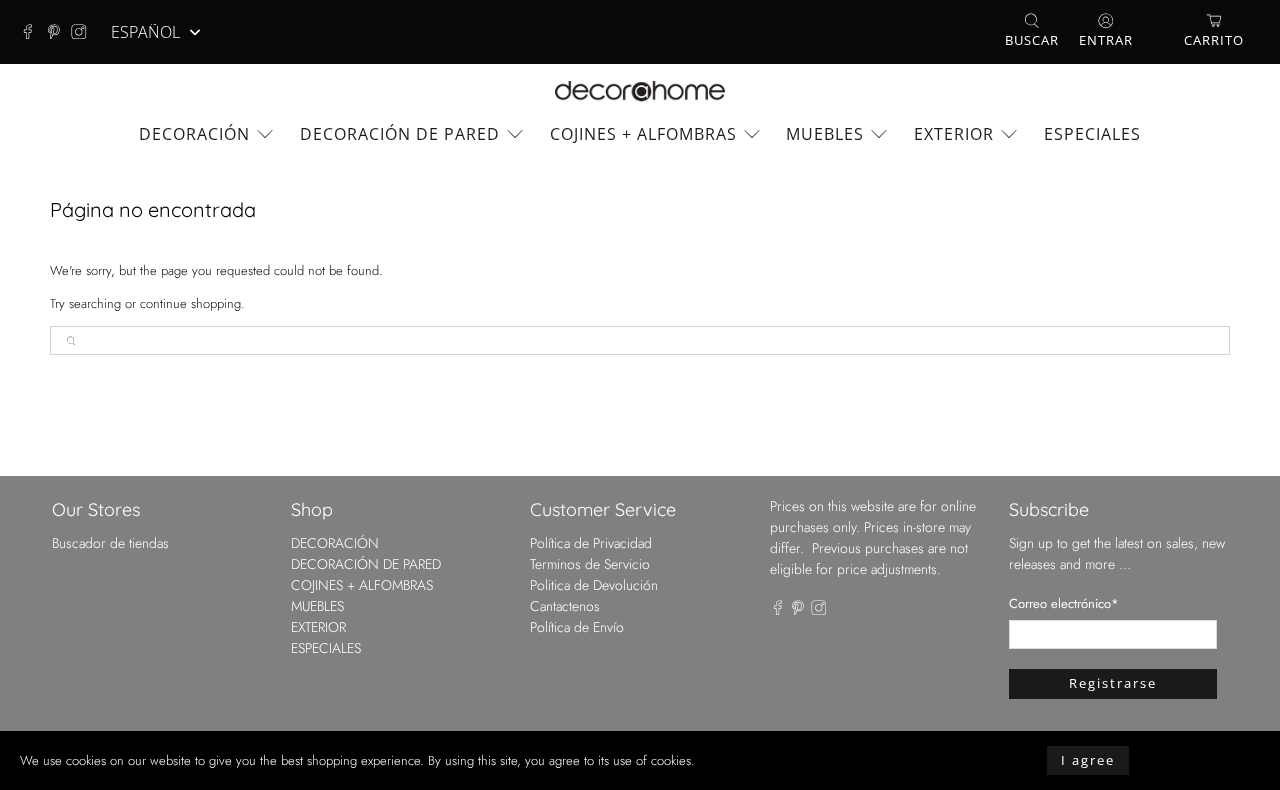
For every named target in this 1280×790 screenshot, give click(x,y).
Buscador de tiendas (110, 543)
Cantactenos (565, 606)
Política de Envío (577, 627)
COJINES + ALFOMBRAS (643, 134)
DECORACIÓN (194, 134)
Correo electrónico (1064, 603)
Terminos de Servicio (590, 564)
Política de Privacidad (591, 543)
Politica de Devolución (594, 585)
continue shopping (190, 303)
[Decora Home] (640, 91)
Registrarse (1113, 683)
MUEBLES (825, 134)
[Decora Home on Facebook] (33, 32)
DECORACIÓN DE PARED (400, 134)
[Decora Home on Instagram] (84, 32)
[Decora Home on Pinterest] (59, 32)
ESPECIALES (1092, 134)
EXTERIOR (954, 134)
